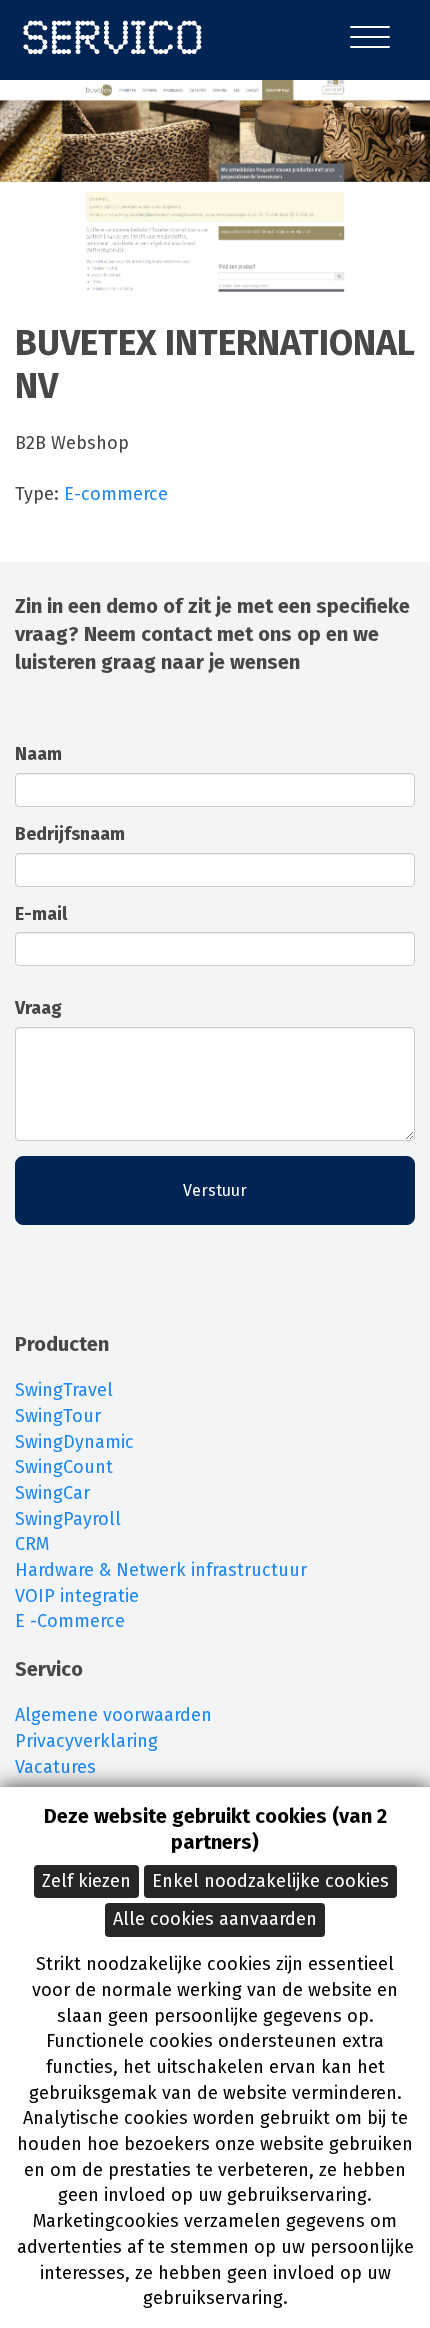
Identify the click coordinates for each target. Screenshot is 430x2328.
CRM (32, 1544)
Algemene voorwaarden (113, 1715)
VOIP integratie (77, 1596)
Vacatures (55, 1767)
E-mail (41, 914)
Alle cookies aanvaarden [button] (215, 1919)
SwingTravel (64, 1390)
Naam (38, 754)
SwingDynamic (74, 1442)
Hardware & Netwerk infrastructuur (161, 1570)
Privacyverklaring (86, 1741)
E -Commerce (70, 1621)
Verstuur (215, 1190)
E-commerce (116, 494)
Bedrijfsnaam (70, 834)
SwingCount (64, 1467)
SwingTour (58, 1416)
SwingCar (52, 1493)
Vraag (38, 1008)
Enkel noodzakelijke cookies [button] (270, 1881)
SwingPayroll (68, 1519)
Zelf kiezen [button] (86, 1881)
